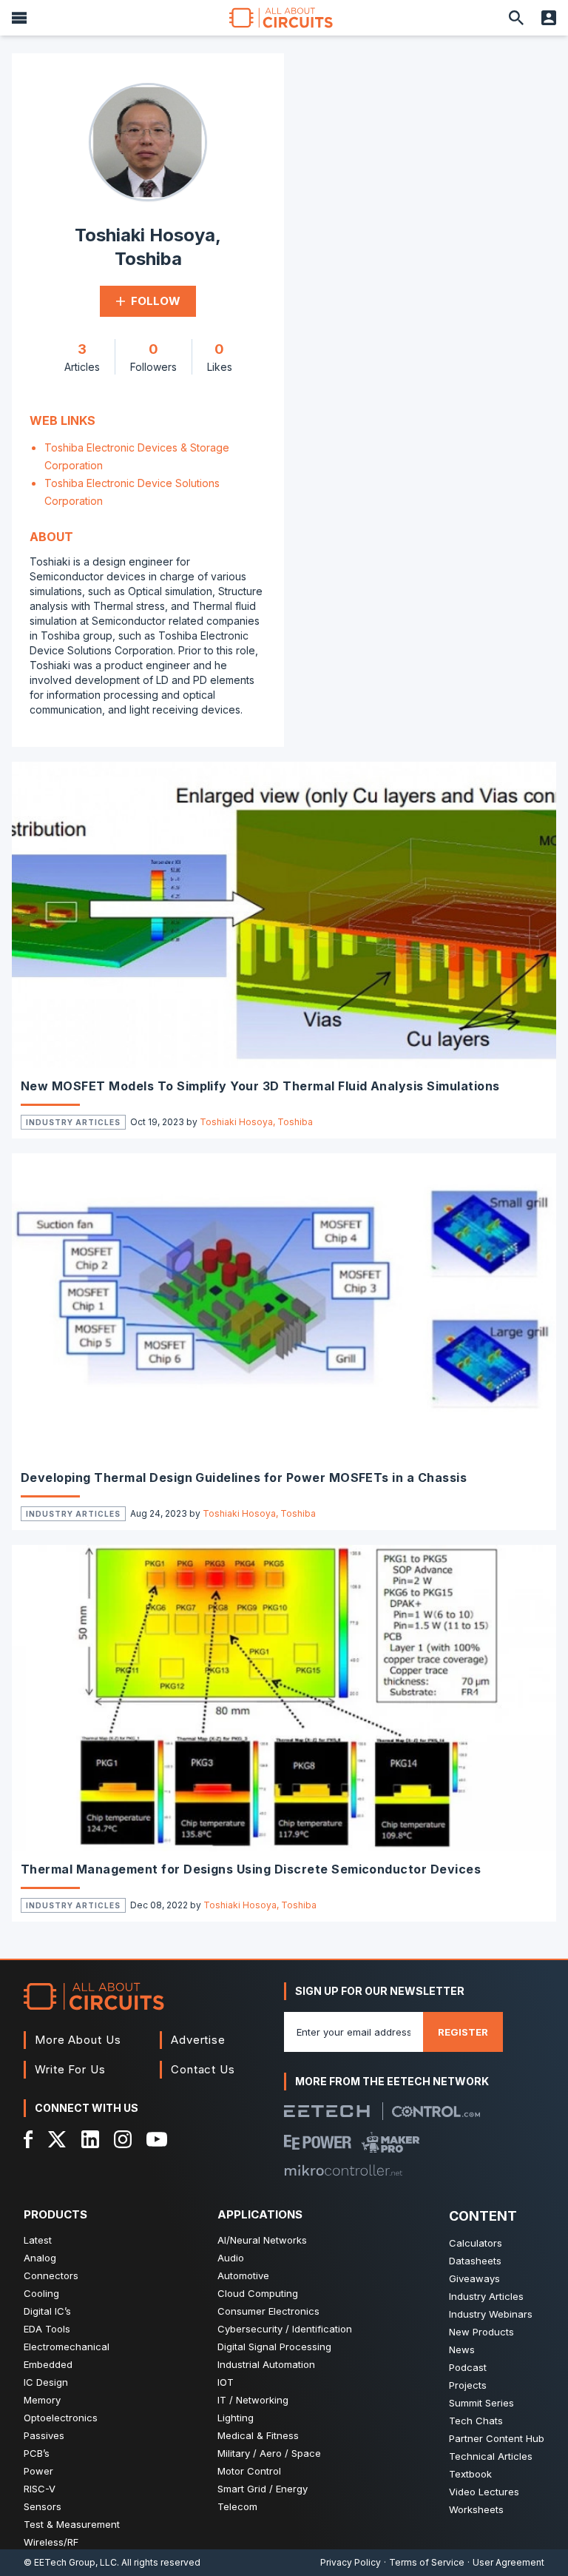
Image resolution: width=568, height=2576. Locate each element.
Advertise (198, 2040)
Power (38, 2471)
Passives (44, 2435)
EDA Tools (47, 2329)
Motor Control (249, 2471)
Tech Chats (476, 2421)
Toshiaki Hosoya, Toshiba (256, 1122)
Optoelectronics (61, 2418)
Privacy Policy (351, 2562)
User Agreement (508, 2562)
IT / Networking (253, 2400)
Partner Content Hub (497, 2438)
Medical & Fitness (258, 2435)
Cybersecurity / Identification (285, 2329)
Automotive (243, 2275)
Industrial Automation (266, 2364)
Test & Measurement (72, 2524)
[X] (57, 2139)
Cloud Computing (258, 2293)
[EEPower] (318, 2142)
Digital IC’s (47, 2311)
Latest (38, 2240)
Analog (40, 2258)
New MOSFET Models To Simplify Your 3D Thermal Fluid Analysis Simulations (260, 1086)
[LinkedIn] (90, 2139)
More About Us (78, 2040)
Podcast (468, 2367)
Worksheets (476, 2509)
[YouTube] (157, 2139)
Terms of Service (427, 2562)
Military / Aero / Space (269, 2453)
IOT (226, 2382)
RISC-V (40, 2489)
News (462, 2349)
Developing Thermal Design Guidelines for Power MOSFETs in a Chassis (244, 1477)
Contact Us (203, 2069)
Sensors (43, 2506)
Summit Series (481, 2403)
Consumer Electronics (268, 2311)
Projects (468, 2385)
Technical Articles (491, 2456)
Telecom (237, 2506)
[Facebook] (28, 2139)
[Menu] (19, 18)
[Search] (516, 18)
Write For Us (70, 2069)
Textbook (470, 2474)
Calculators (476, 2243)
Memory (42, 2400)
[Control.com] (436, 2112)
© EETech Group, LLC (70, 2562)
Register (463, 2032)
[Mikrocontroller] (343, 2170)
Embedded (48, 2364)
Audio (231, 2258)
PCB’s (37, 2453)
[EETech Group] (327, 2111)
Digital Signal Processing (274, 2347)
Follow (156, 301)
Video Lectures (484, 2492)
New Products (481, 2332)
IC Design (46, 2382)
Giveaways (474, 2278)
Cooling (41, 2293)
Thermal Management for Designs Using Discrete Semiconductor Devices (251, 1869)
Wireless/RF (51, 2542)
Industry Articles (73, 1122)
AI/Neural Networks (262, 2240)
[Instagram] (123, 2139)
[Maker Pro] (391, 2142)
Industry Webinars (491, 2314)
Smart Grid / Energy (263, 2489)
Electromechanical (67, 2347)
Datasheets (475, 2261)
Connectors (51, 2275)
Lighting (236, 2418)
